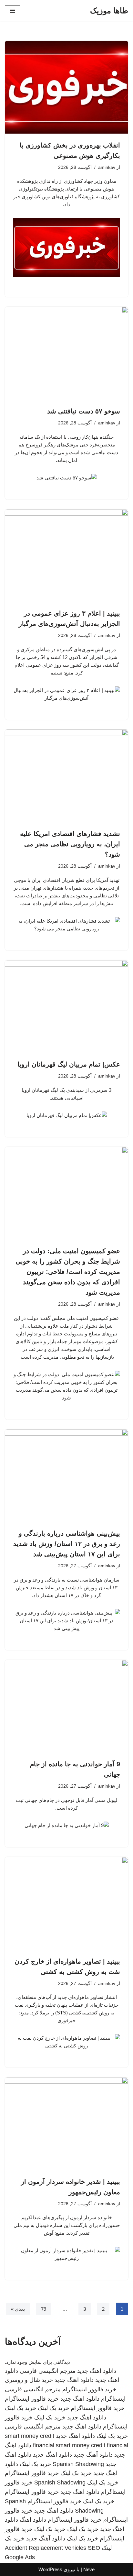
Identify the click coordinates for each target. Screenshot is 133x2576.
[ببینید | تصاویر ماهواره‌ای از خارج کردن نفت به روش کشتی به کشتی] (66, 1903)
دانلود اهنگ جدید (97, 2371)
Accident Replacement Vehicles (46, 2548)
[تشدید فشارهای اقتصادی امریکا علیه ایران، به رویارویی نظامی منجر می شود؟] (66, 776)
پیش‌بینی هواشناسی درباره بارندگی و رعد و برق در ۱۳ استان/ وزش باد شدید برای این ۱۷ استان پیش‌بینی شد (67, 1544)
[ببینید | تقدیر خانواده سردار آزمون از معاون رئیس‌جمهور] (66, 2124)
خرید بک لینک (53, 2408)
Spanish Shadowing (78, 2464)
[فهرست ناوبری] (12, 11)
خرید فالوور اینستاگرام (89, 2389)
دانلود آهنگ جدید (93, 2455)
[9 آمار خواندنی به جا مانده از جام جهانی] (66, 1706)
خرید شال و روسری (29, 2380)
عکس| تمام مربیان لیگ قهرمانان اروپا (69, 1064)
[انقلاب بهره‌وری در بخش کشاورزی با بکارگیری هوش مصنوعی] (66, 87)
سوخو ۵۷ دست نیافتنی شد (84, 411)
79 (44, 2309)
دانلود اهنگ (33, 2520)
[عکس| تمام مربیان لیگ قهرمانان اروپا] (66, 1007)
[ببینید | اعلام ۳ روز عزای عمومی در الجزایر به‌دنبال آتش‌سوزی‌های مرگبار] (66, 556)
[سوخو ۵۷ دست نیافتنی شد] (66, 353)
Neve (89, 2569)
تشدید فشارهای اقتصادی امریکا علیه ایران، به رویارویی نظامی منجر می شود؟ (70, 844)
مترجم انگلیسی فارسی (48, 2371)
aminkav (107, 167)
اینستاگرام (113, 2399)
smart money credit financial (92, 2445)
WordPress (50, 2569)
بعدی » (18, 2309)
